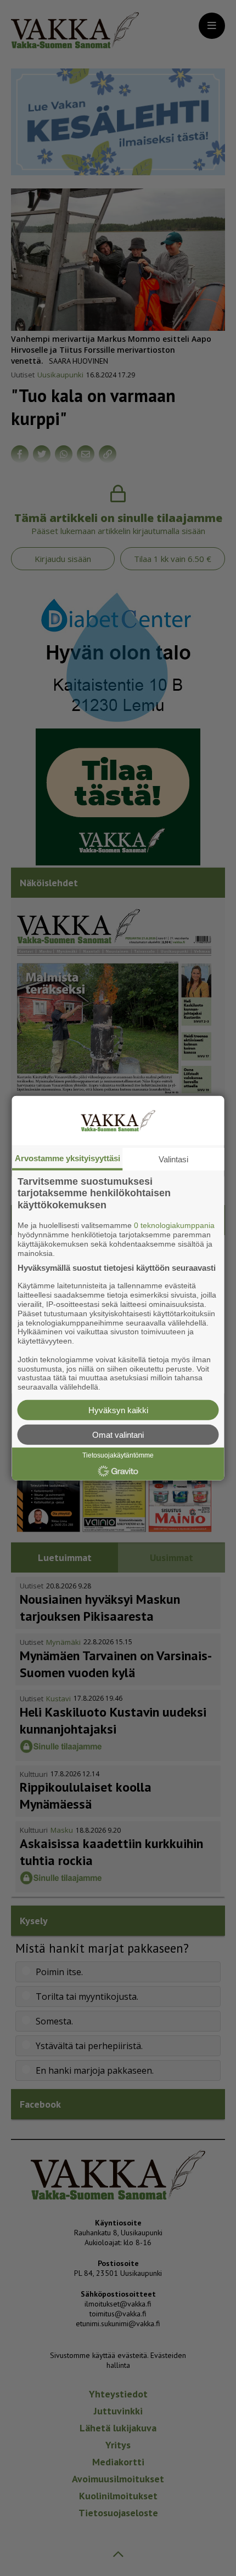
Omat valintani (118, 1435)
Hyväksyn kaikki (118, 1410)
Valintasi (173, 1159)
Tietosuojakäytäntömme (118, 1455)
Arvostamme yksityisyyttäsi (68, 1158)
